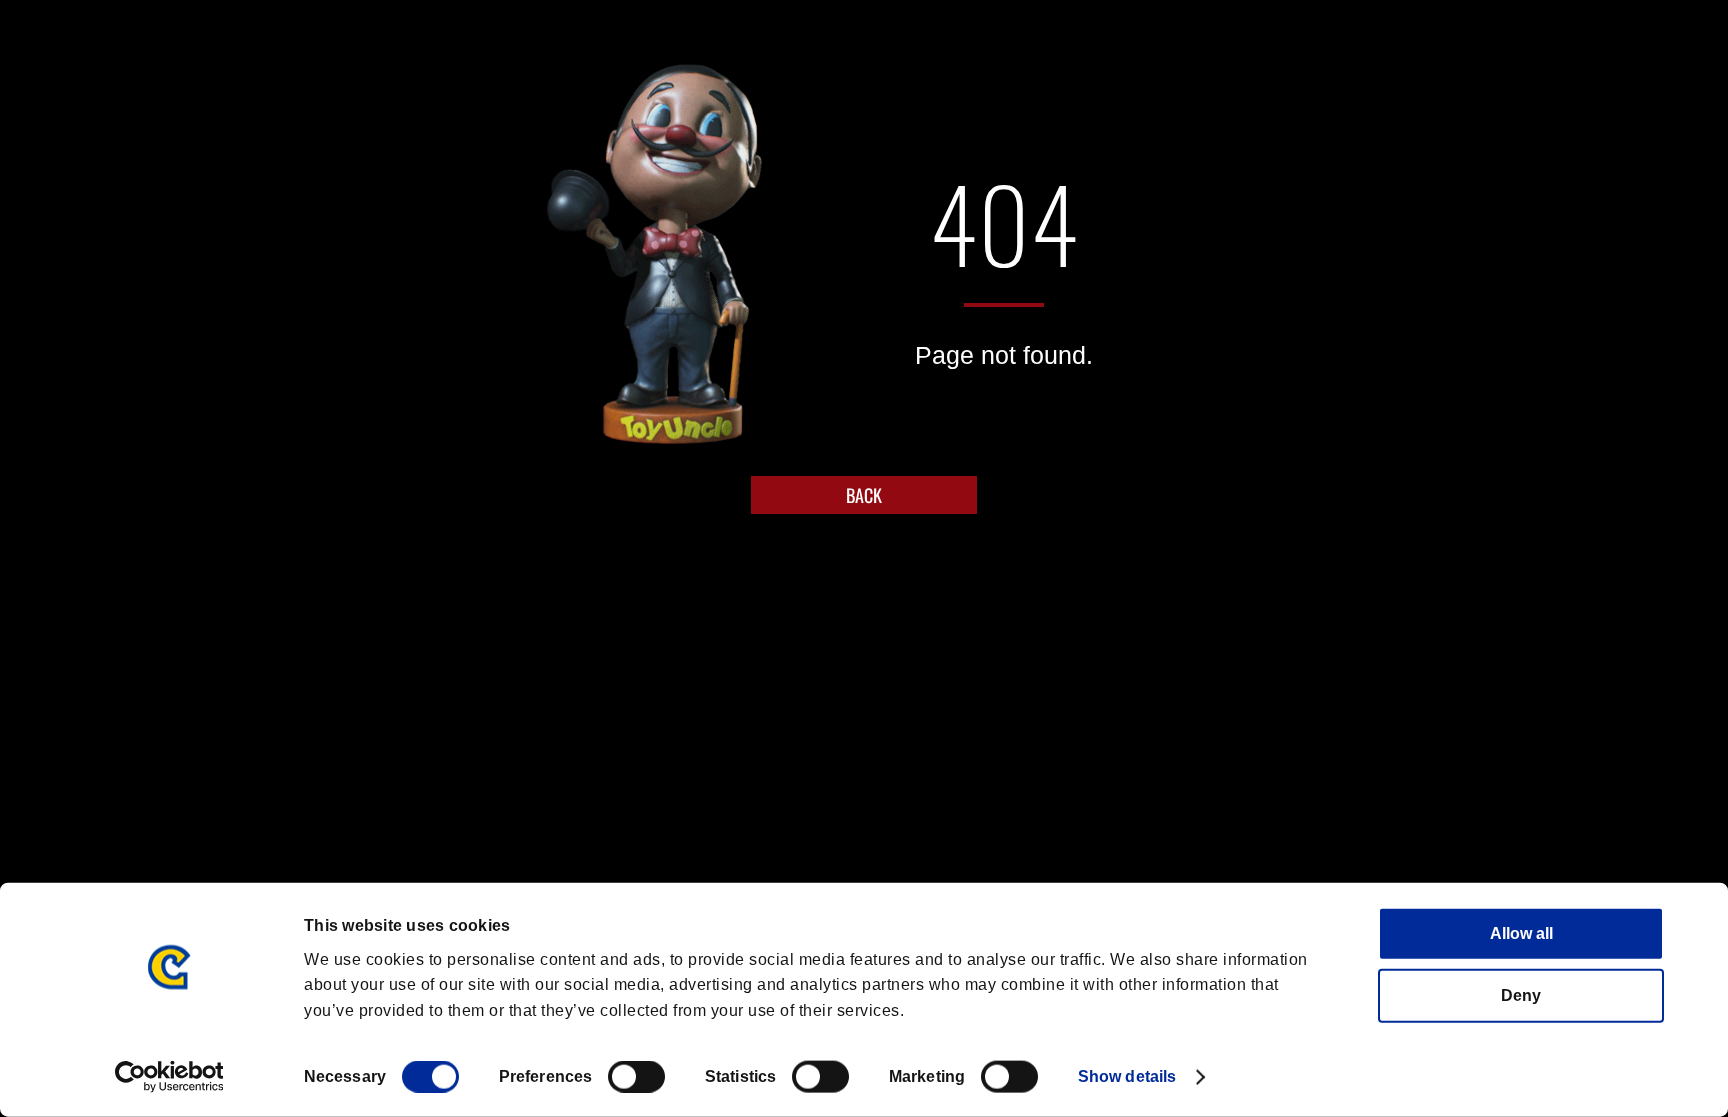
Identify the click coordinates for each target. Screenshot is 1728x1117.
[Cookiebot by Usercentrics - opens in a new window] (169, 1077)
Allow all (1521, 933)
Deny (1521, 995)
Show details (1127, 1076)
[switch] (636, 1077)
